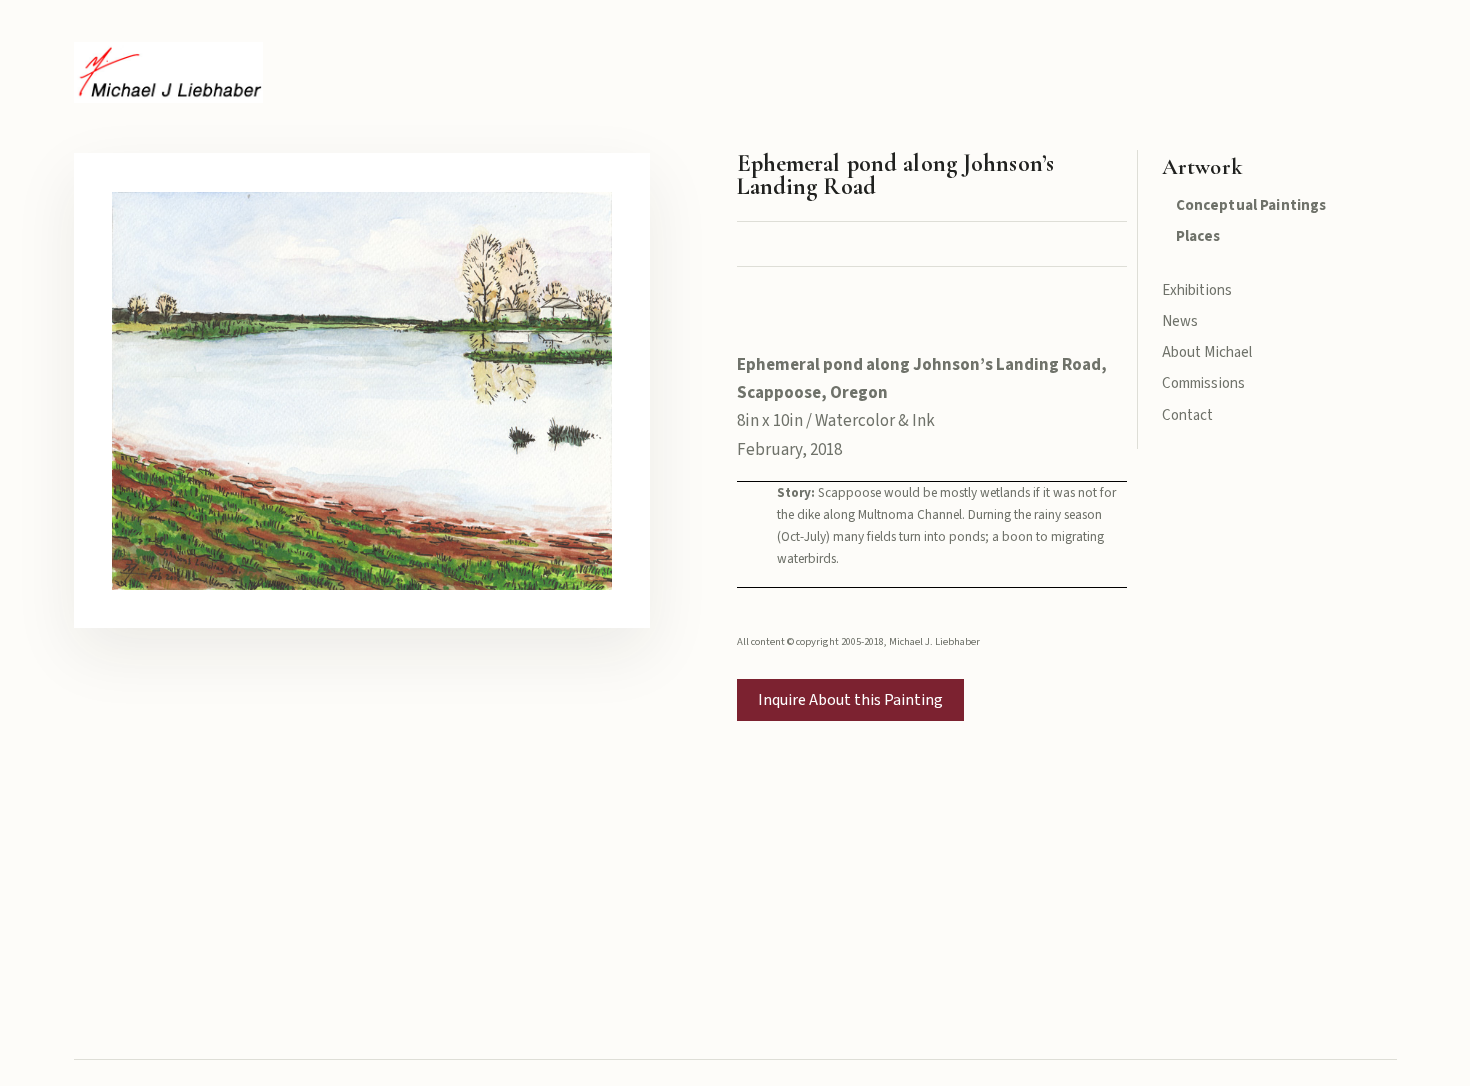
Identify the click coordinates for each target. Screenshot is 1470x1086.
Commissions (1204, 383)
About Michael (1207, 352)
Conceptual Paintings (1251, 205)
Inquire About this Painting (850, 700)
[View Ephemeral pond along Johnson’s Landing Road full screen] (362, 390)
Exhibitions (1197, 290)
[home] (168, 72)
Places (1198, 236)
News (1180, 321)
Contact (1188, 415)
